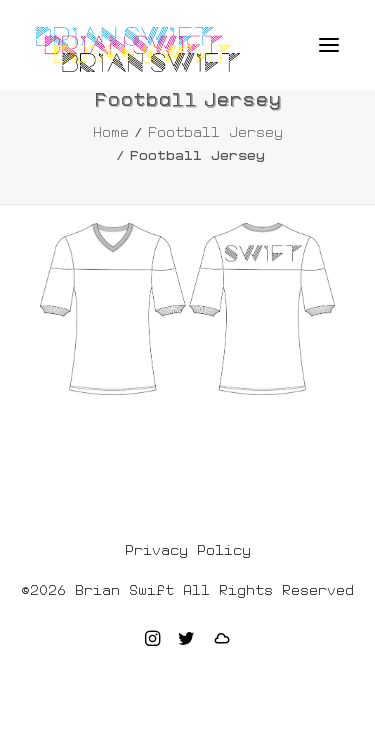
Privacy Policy (188, 550)
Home (111, 132)
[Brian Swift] (138, 49)
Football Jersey (215, 132)
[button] (329, 45)
